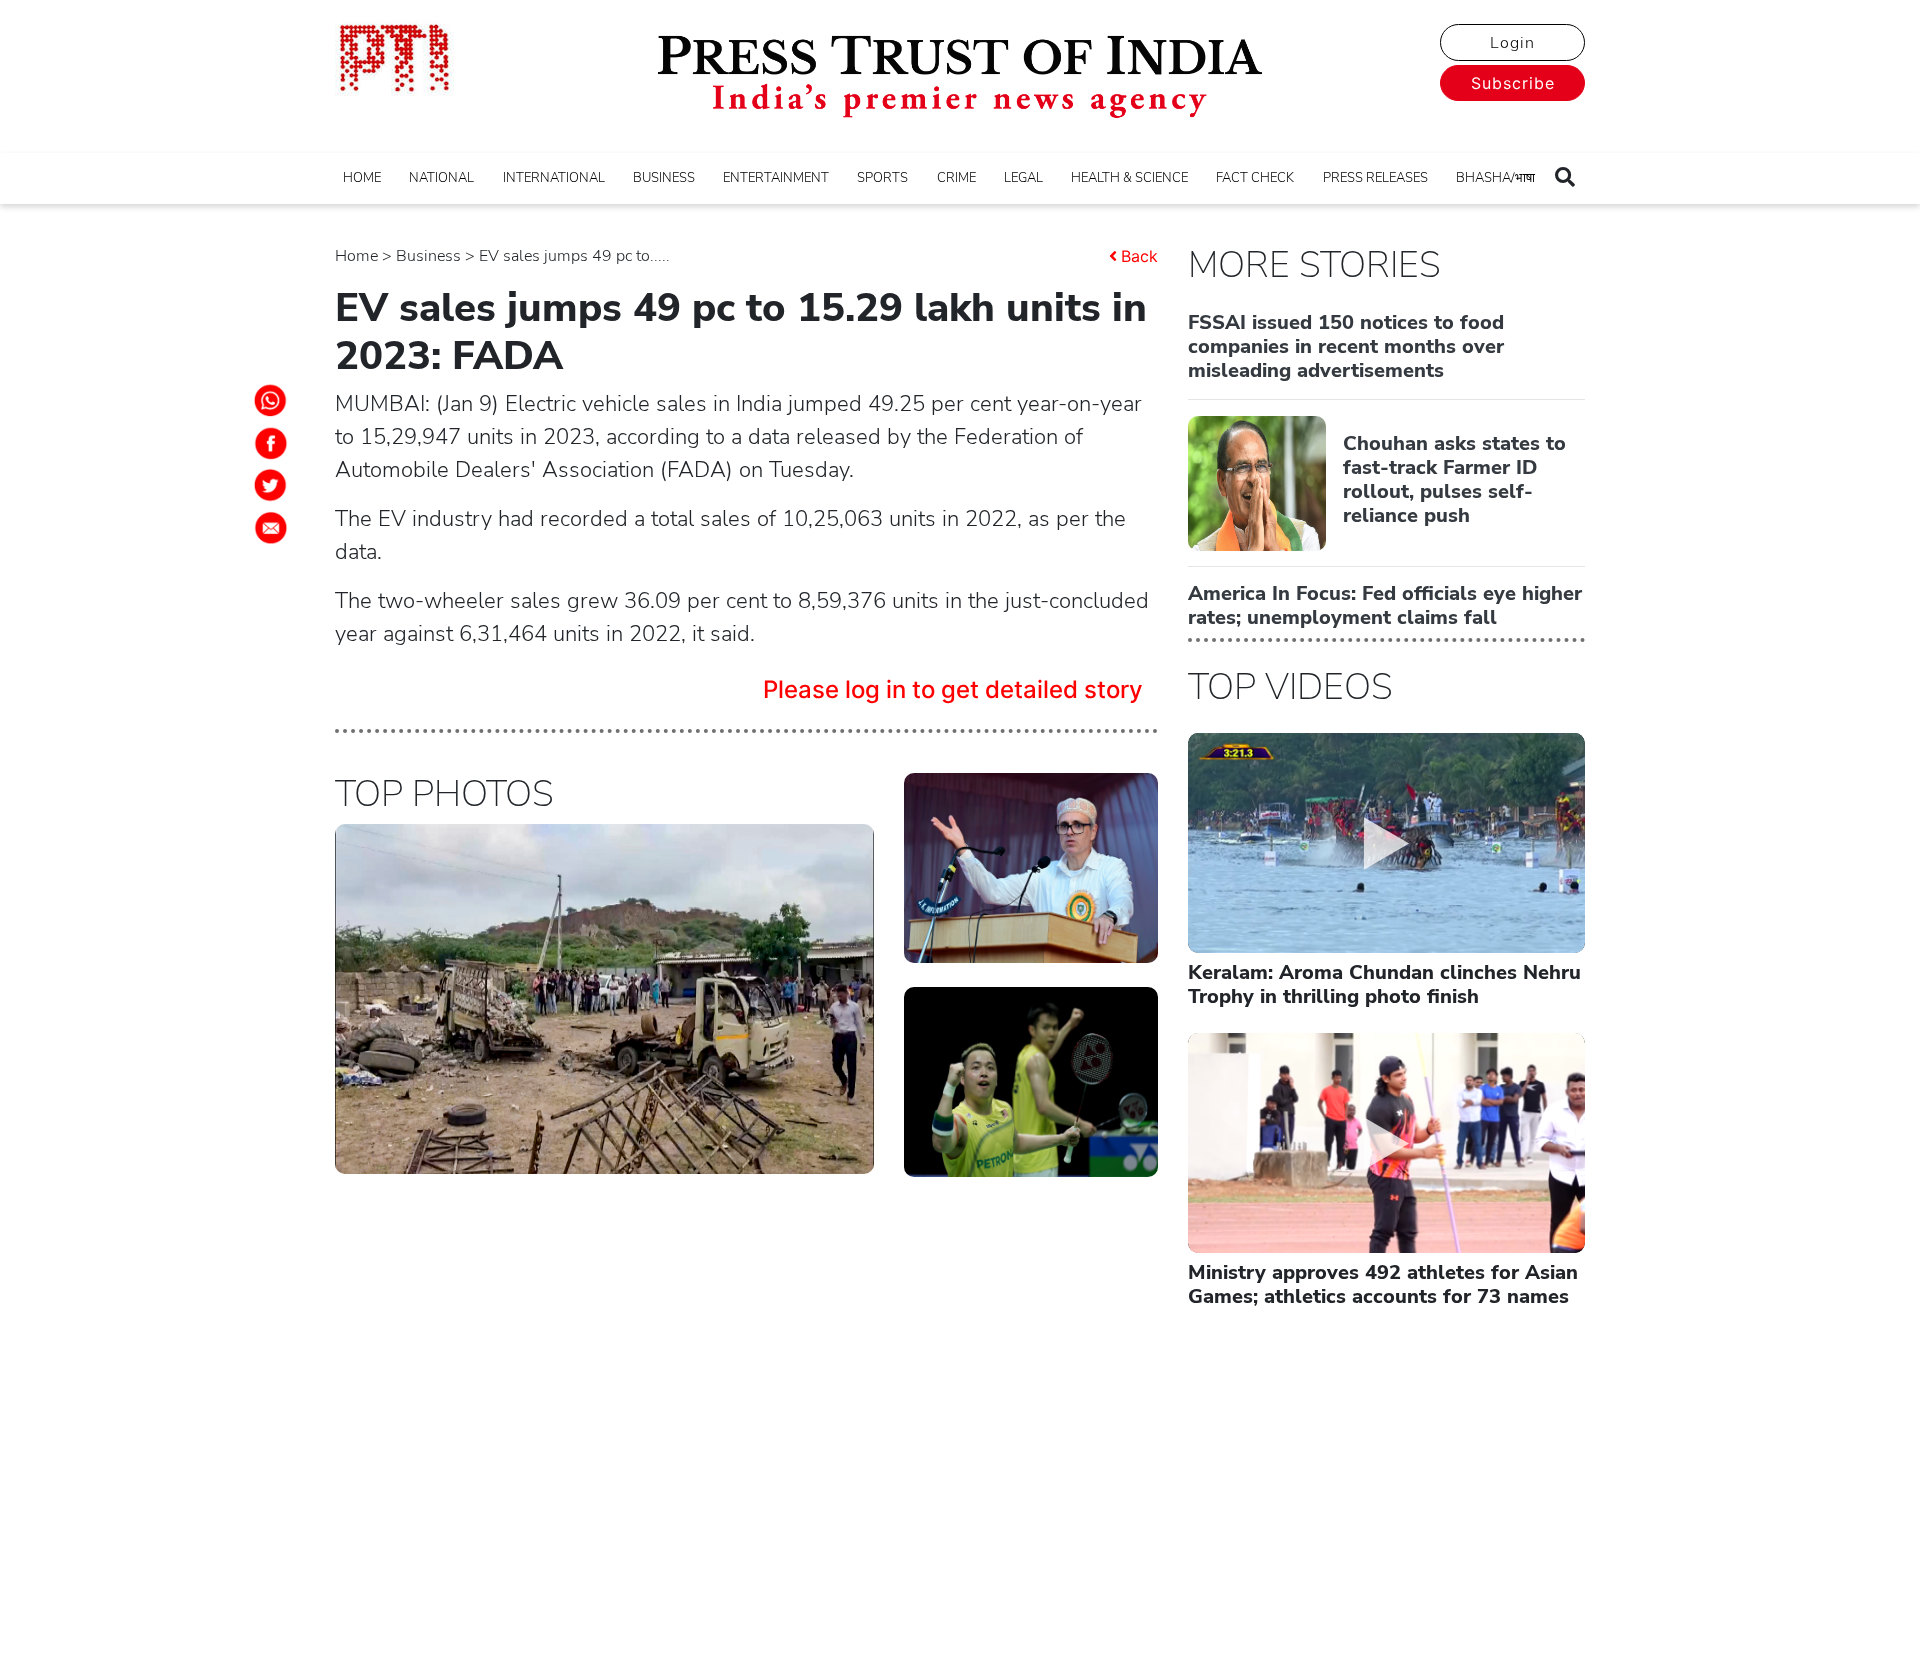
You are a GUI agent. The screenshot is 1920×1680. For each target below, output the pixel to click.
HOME (362, 178)
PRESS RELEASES (1375, 178)
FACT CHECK (1255, 178)
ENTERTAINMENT (776, 178)
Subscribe (1513, 83)
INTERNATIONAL (554, 178)
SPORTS (882, 178)
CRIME (956, 178)
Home (356, 256)
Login (1512, 43)
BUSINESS (664, 178)
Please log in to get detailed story (953, 689)
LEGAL (1023, 178)
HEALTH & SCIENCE (1129, 178)
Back (1139, 256)
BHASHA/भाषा (1495, 178)
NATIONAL (441, 178)
